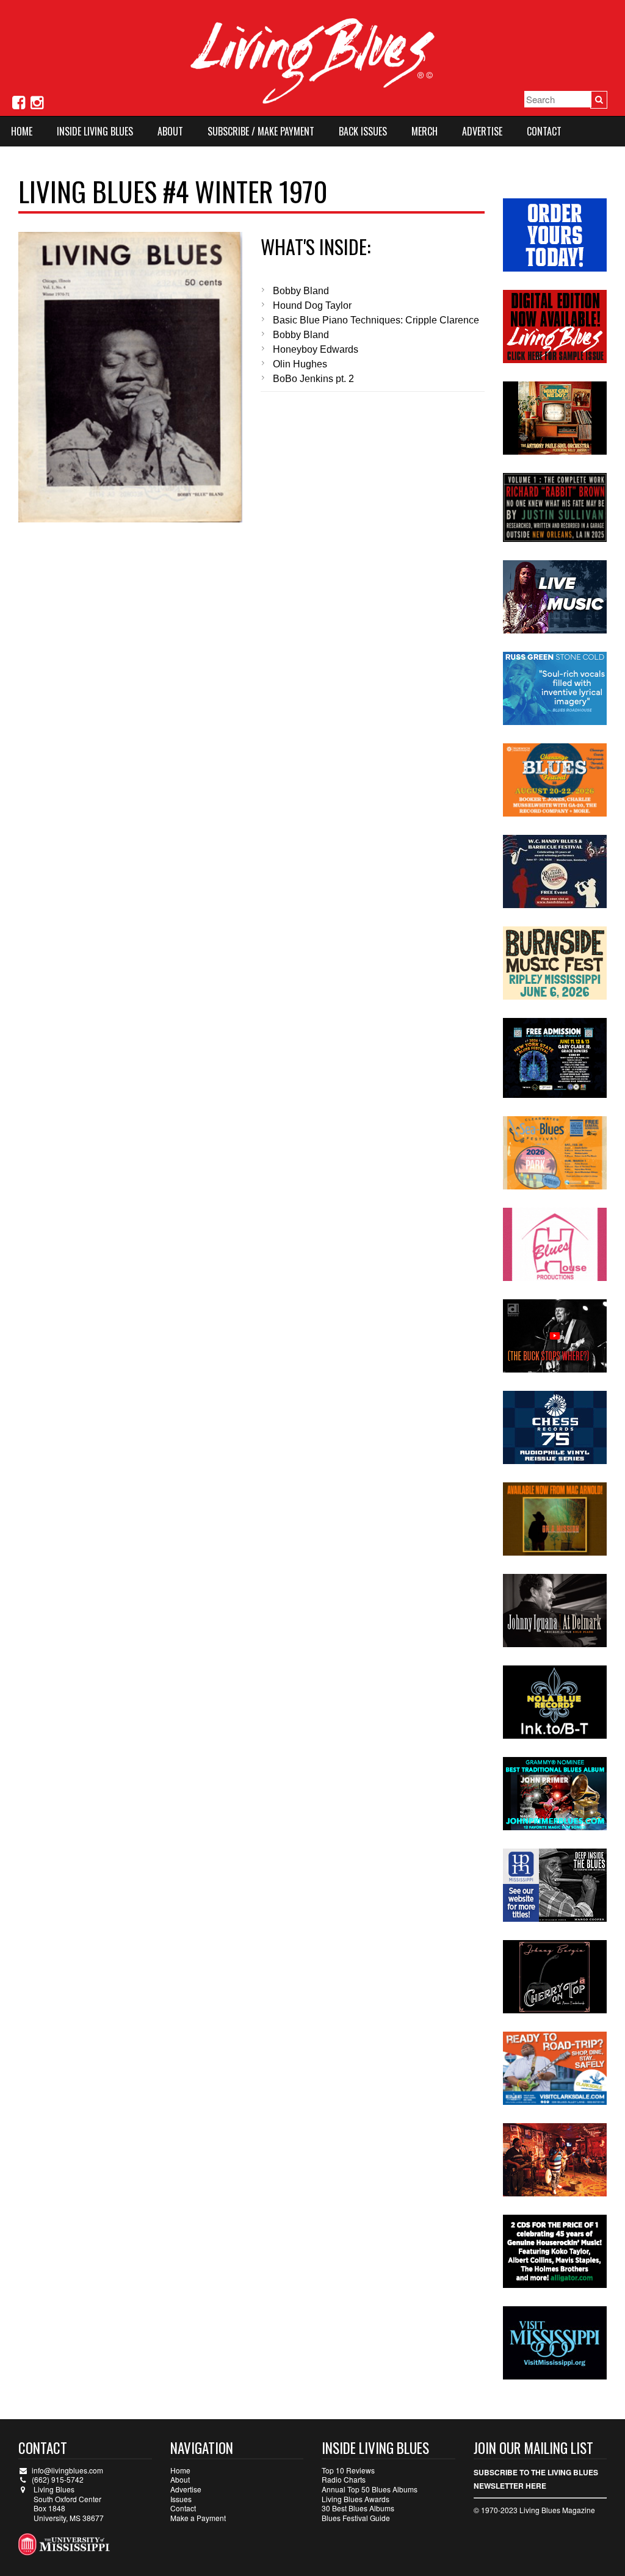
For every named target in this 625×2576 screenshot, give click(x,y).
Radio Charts (344, 2479)
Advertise (482, 131)
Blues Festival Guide (356, 2518)
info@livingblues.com (67, 2470)
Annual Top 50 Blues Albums (370, 2489)
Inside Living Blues (95, 131)
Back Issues (363, 131)
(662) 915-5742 (58, 2479)
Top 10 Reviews (348, 2470)
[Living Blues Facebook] (19, 101)
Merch (424, 131)
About (170, 131)
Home (22, 131)
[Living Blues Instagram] (37, 101)
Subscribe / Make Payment (261, 131)
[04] (130, 377)
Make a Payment (198, 2518)
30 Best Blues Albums (358, 2508)
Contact (544, 131)
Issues (181, 2499)
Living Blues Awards (356, 2499)
